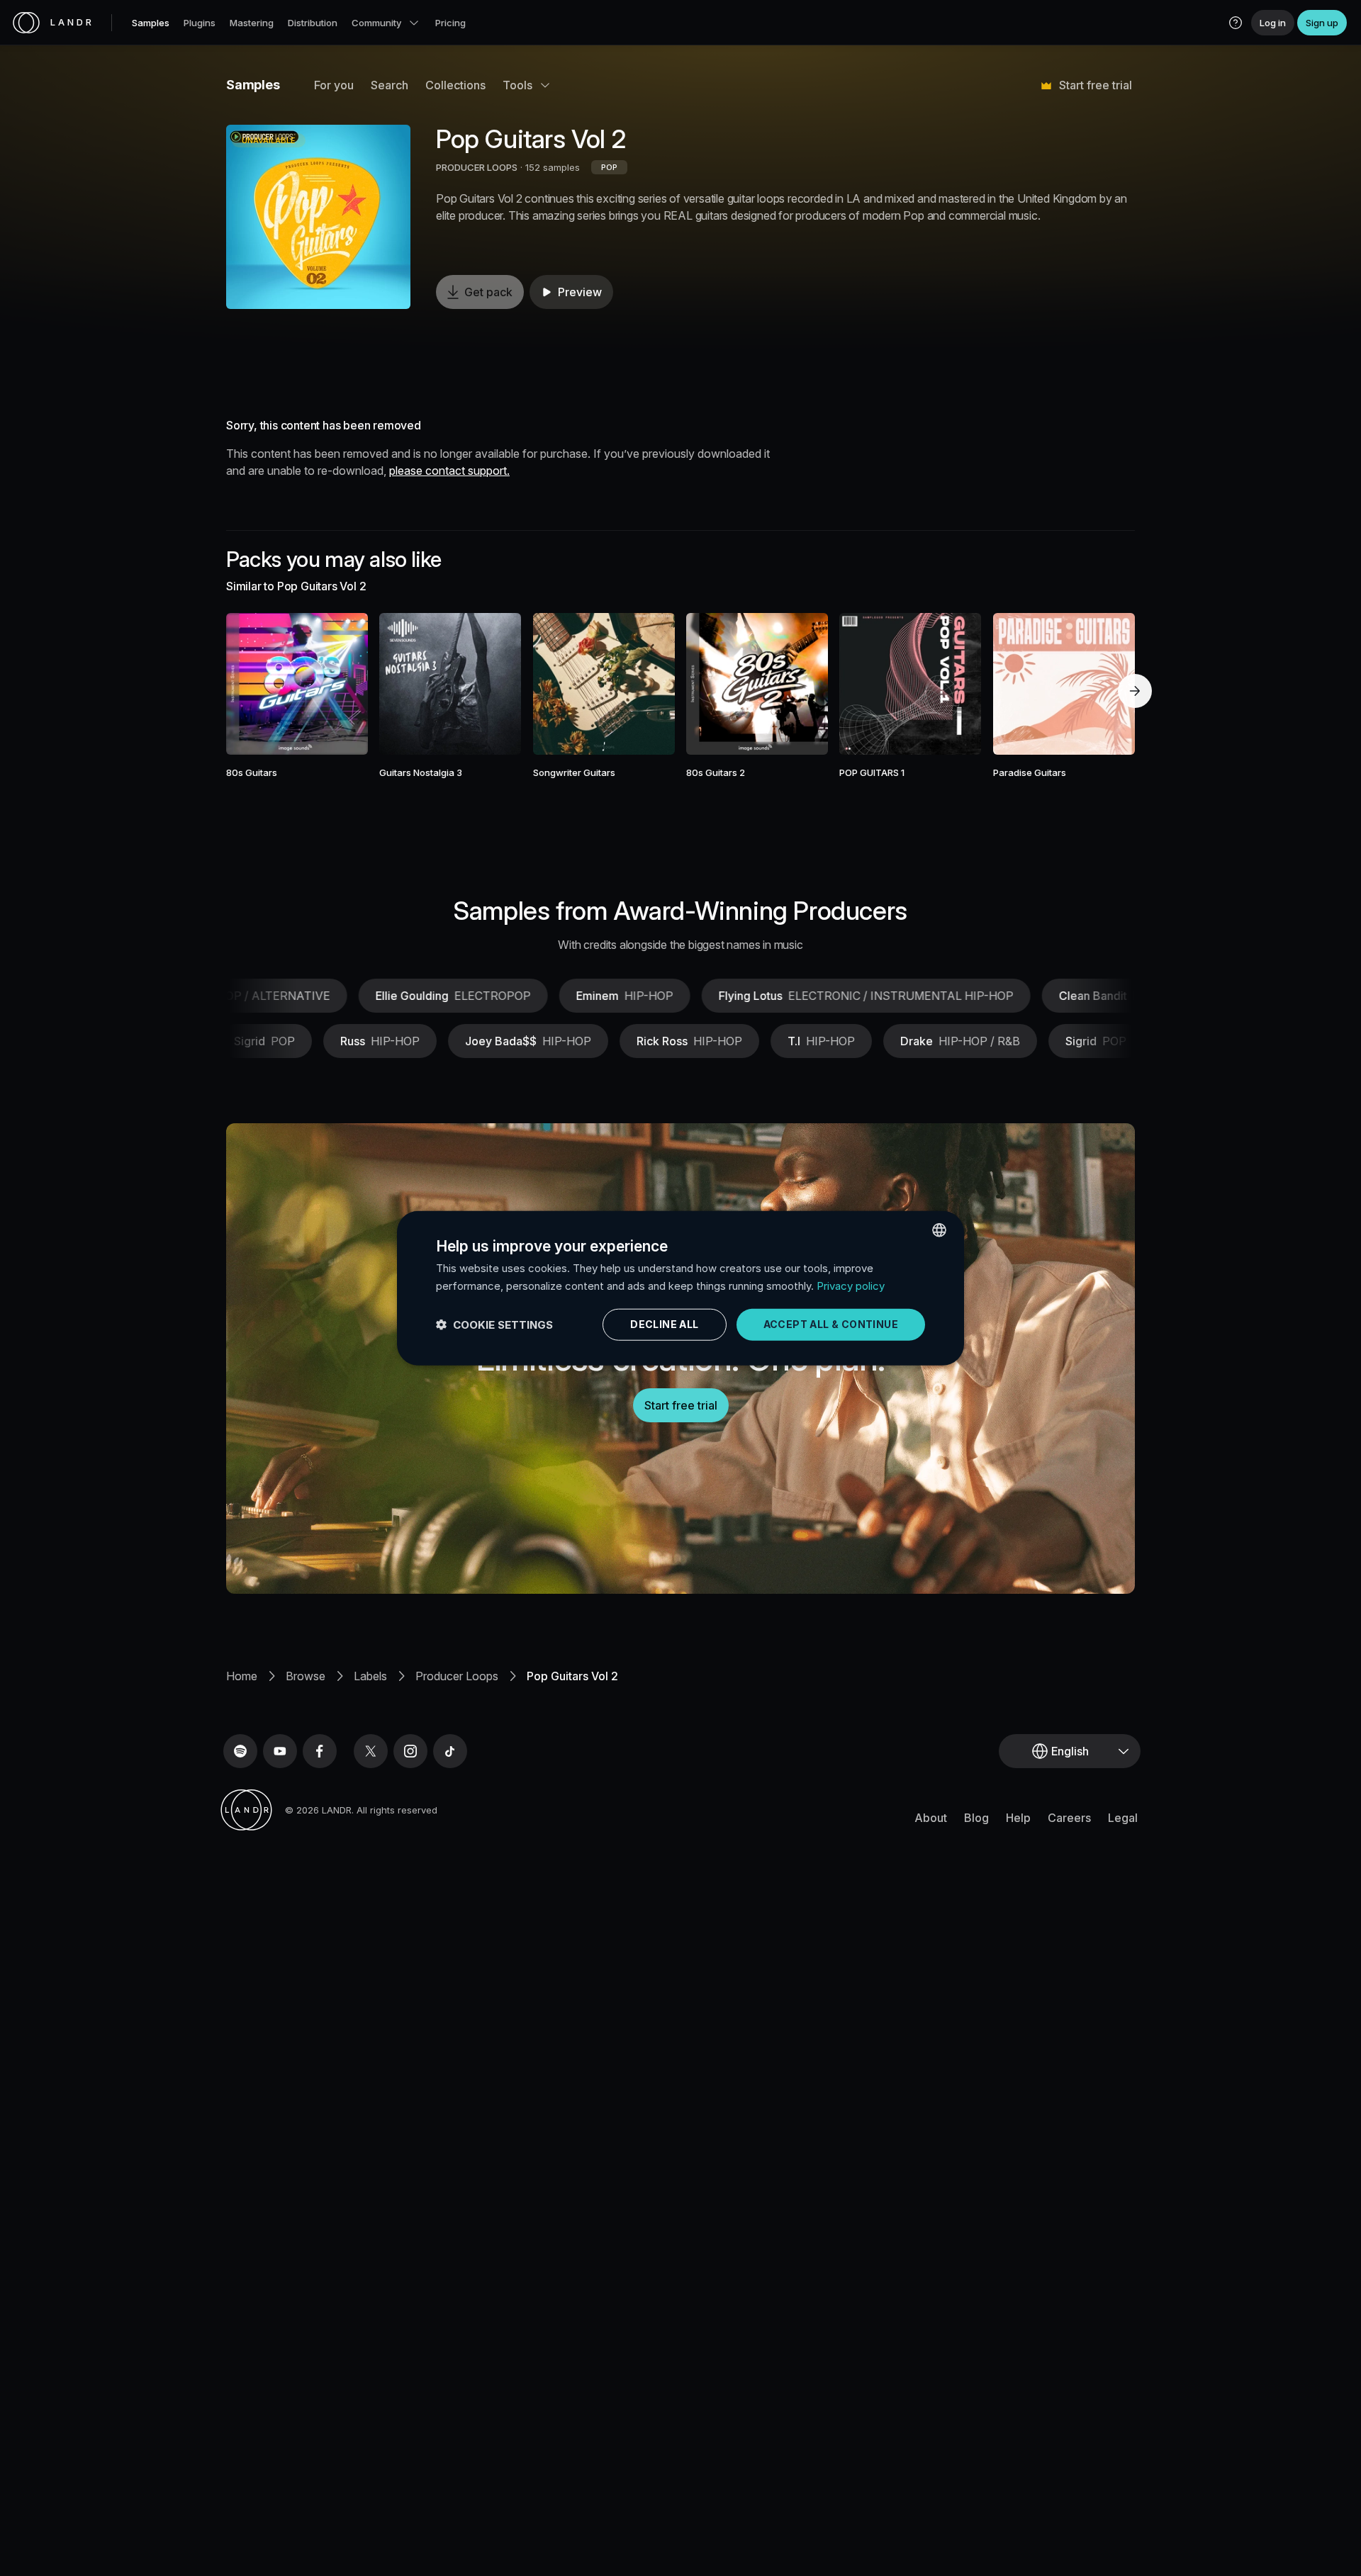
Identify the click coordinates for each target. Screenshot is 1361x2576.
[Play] (318, 217)
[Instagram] (410, 1751)
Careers (1069, 1818)
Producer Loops (457, 1676)
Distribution (313, 23)
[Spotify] (240, 1751)
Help (1018, 1818)
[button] (1236, 23)
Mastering (252, 23)
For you (334, 85)
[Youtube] (280, 1751)
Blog (976, 1818)
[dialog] (680, 1288)
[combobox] (939, 1230)
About (931, 1818)
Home (242, 1676)
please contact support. (449, 471)
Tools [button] (517, 85)
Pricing (450, 23)
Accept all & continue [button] (831, 1324)
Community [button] (376, 23)
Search (390, 85)
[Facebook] (320, 1751)
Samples (151, 23)
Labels (370, 1676)
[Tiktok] (450, 1751)
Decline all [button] (664, 1324)
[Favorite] (256, 684)
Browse (306, 1676)
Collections (455, 85)
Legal (1123, 1818)
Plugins (200, 23)
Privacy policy (851, 1285)
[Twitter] (371, 1751)
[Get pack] (338, 684)
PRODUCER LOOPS (477, 167)
